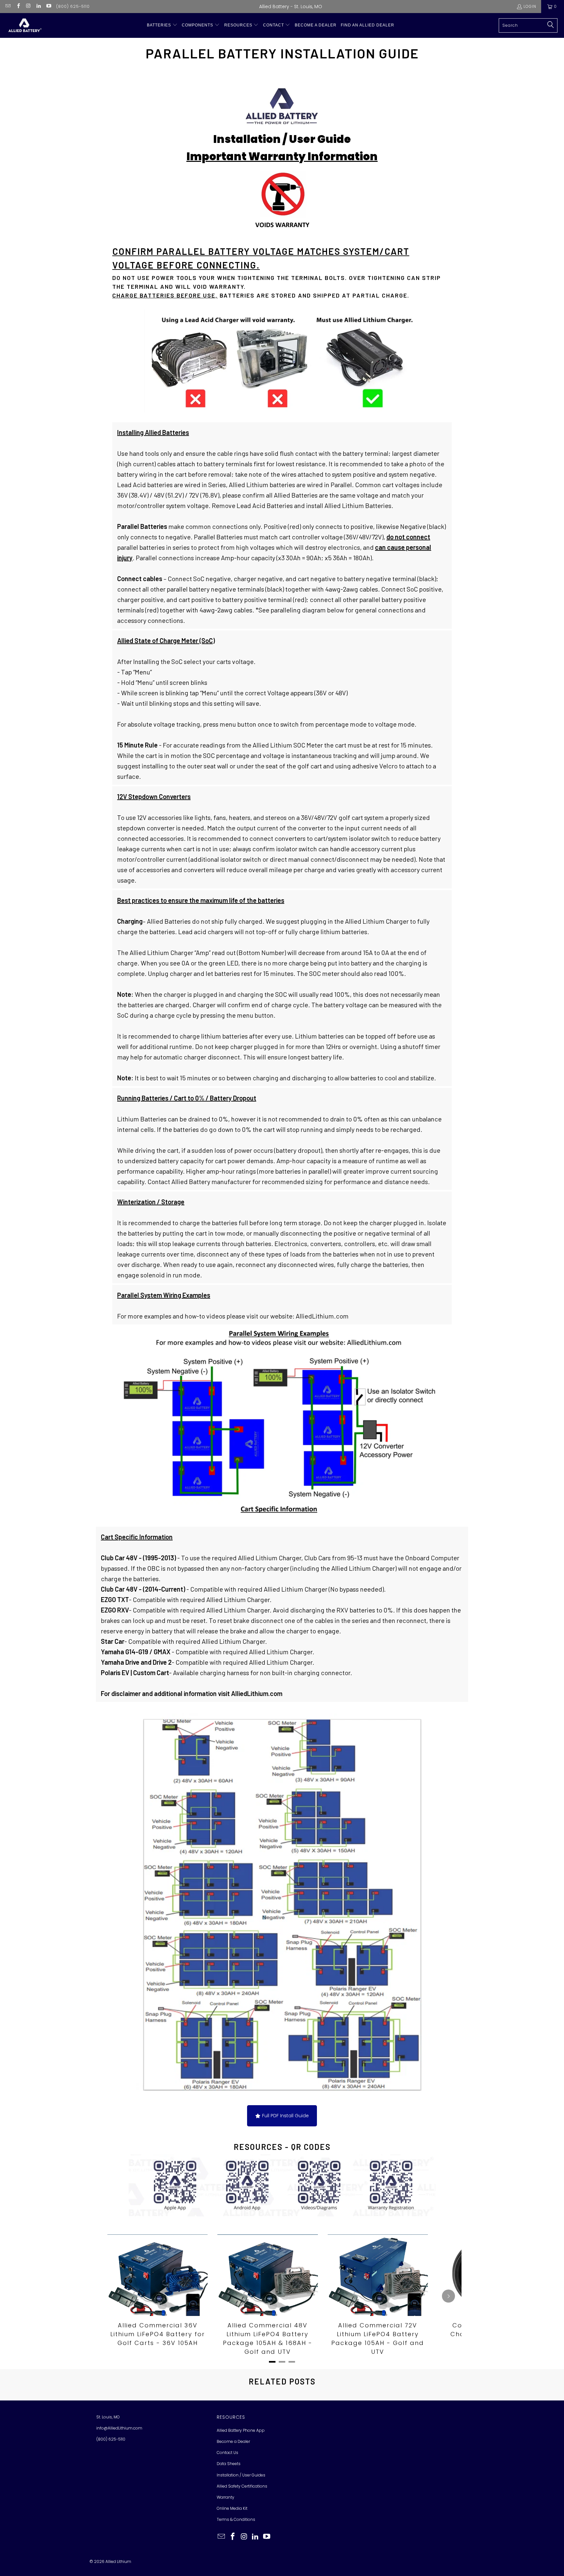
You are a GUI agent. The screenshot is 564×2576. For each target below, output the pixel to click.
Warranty (226, 2497)
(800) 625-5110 (73, 6)
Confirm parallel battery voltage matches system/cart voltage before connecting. (261, 258)
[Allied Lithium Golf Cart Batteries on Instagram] (28, 6)
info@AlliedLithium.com (119, 2428)
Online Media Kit (232, 2508)
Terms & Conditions (236, 2519)
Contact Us (227, 2453)
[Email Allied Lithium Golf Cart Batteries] (8, 6)
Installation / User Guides (241, 2475)
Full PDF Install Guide (285, 2116)
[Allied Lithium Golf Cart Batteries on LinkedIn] (38, 6)
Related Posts (282, 2381)
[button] (162, 25)
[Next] (448, 2296)
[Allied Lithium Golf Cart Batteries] (24, 25)
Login (530, 6)
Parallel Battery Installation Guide (282, 53)
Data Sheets (229, 2464)
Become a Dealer (233, 2441)
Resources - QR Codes (282, 2147)
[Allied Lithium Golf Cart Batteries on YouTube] (48, 6)
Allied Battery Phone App (241, 2430)
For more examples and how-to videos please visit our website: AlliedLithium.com (233, 1305)
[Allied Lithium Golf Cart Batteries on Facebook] (18, 6)
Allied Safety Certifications (242, 2486)
